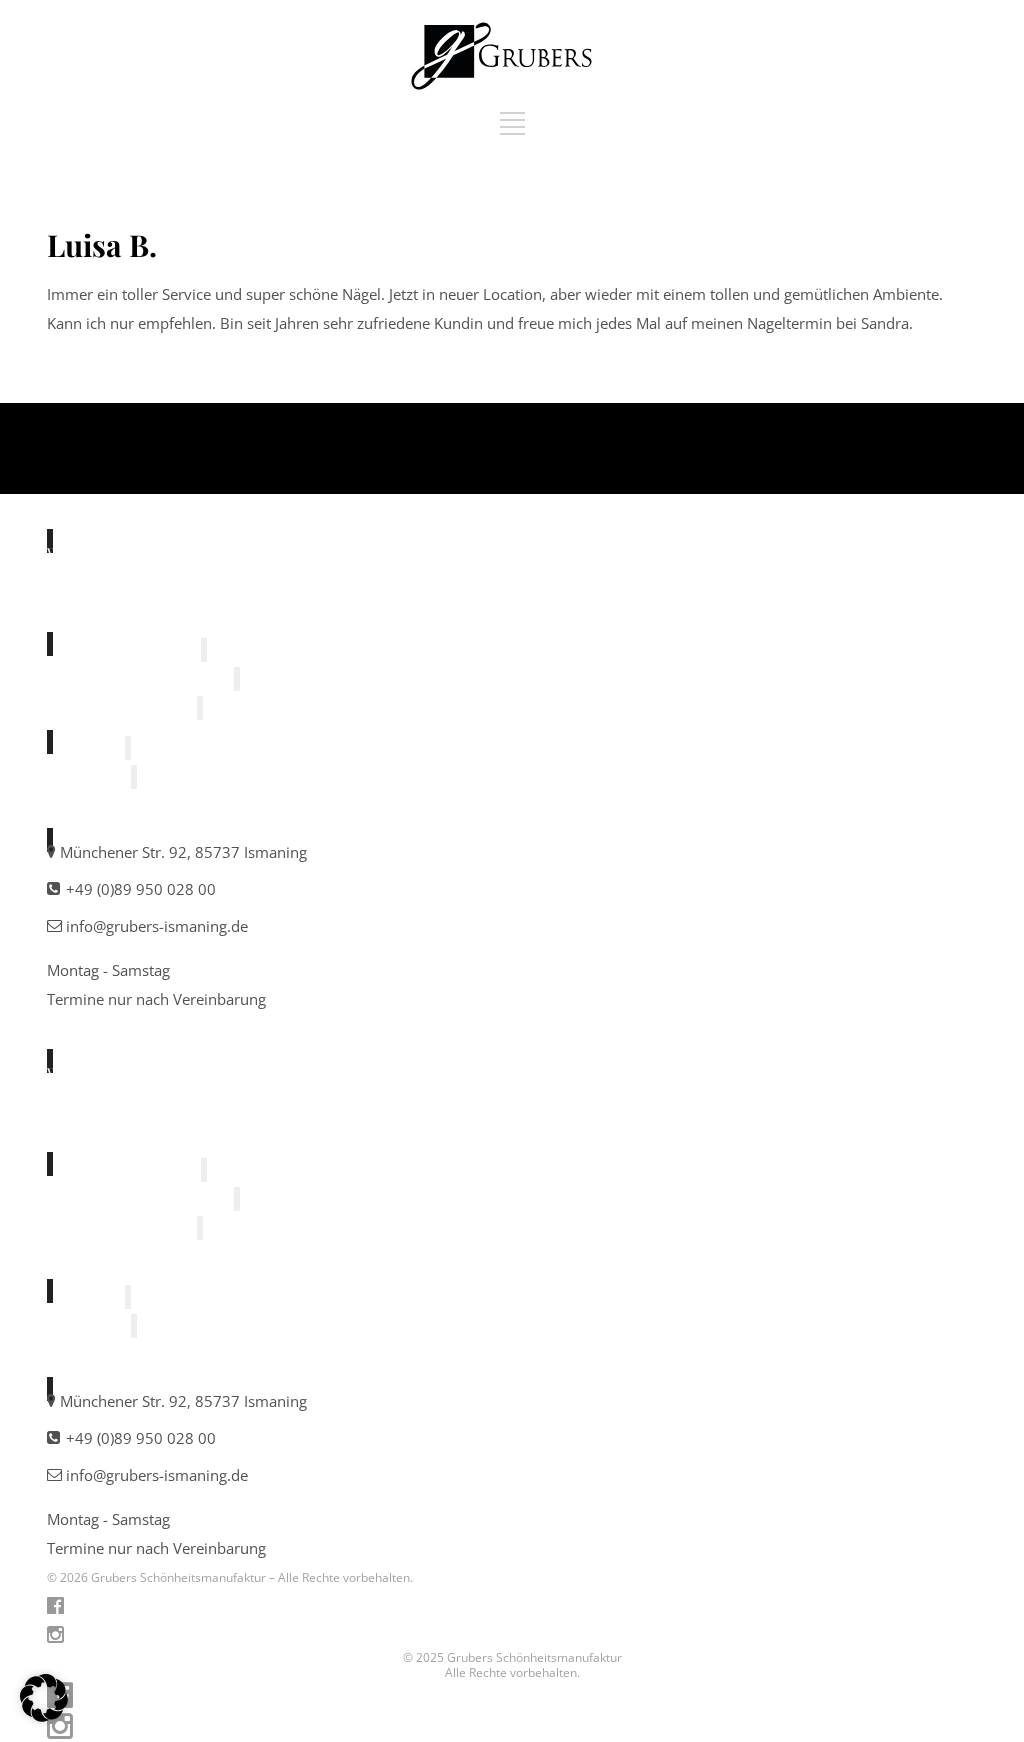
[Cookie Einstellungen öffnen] (44, 1716)
